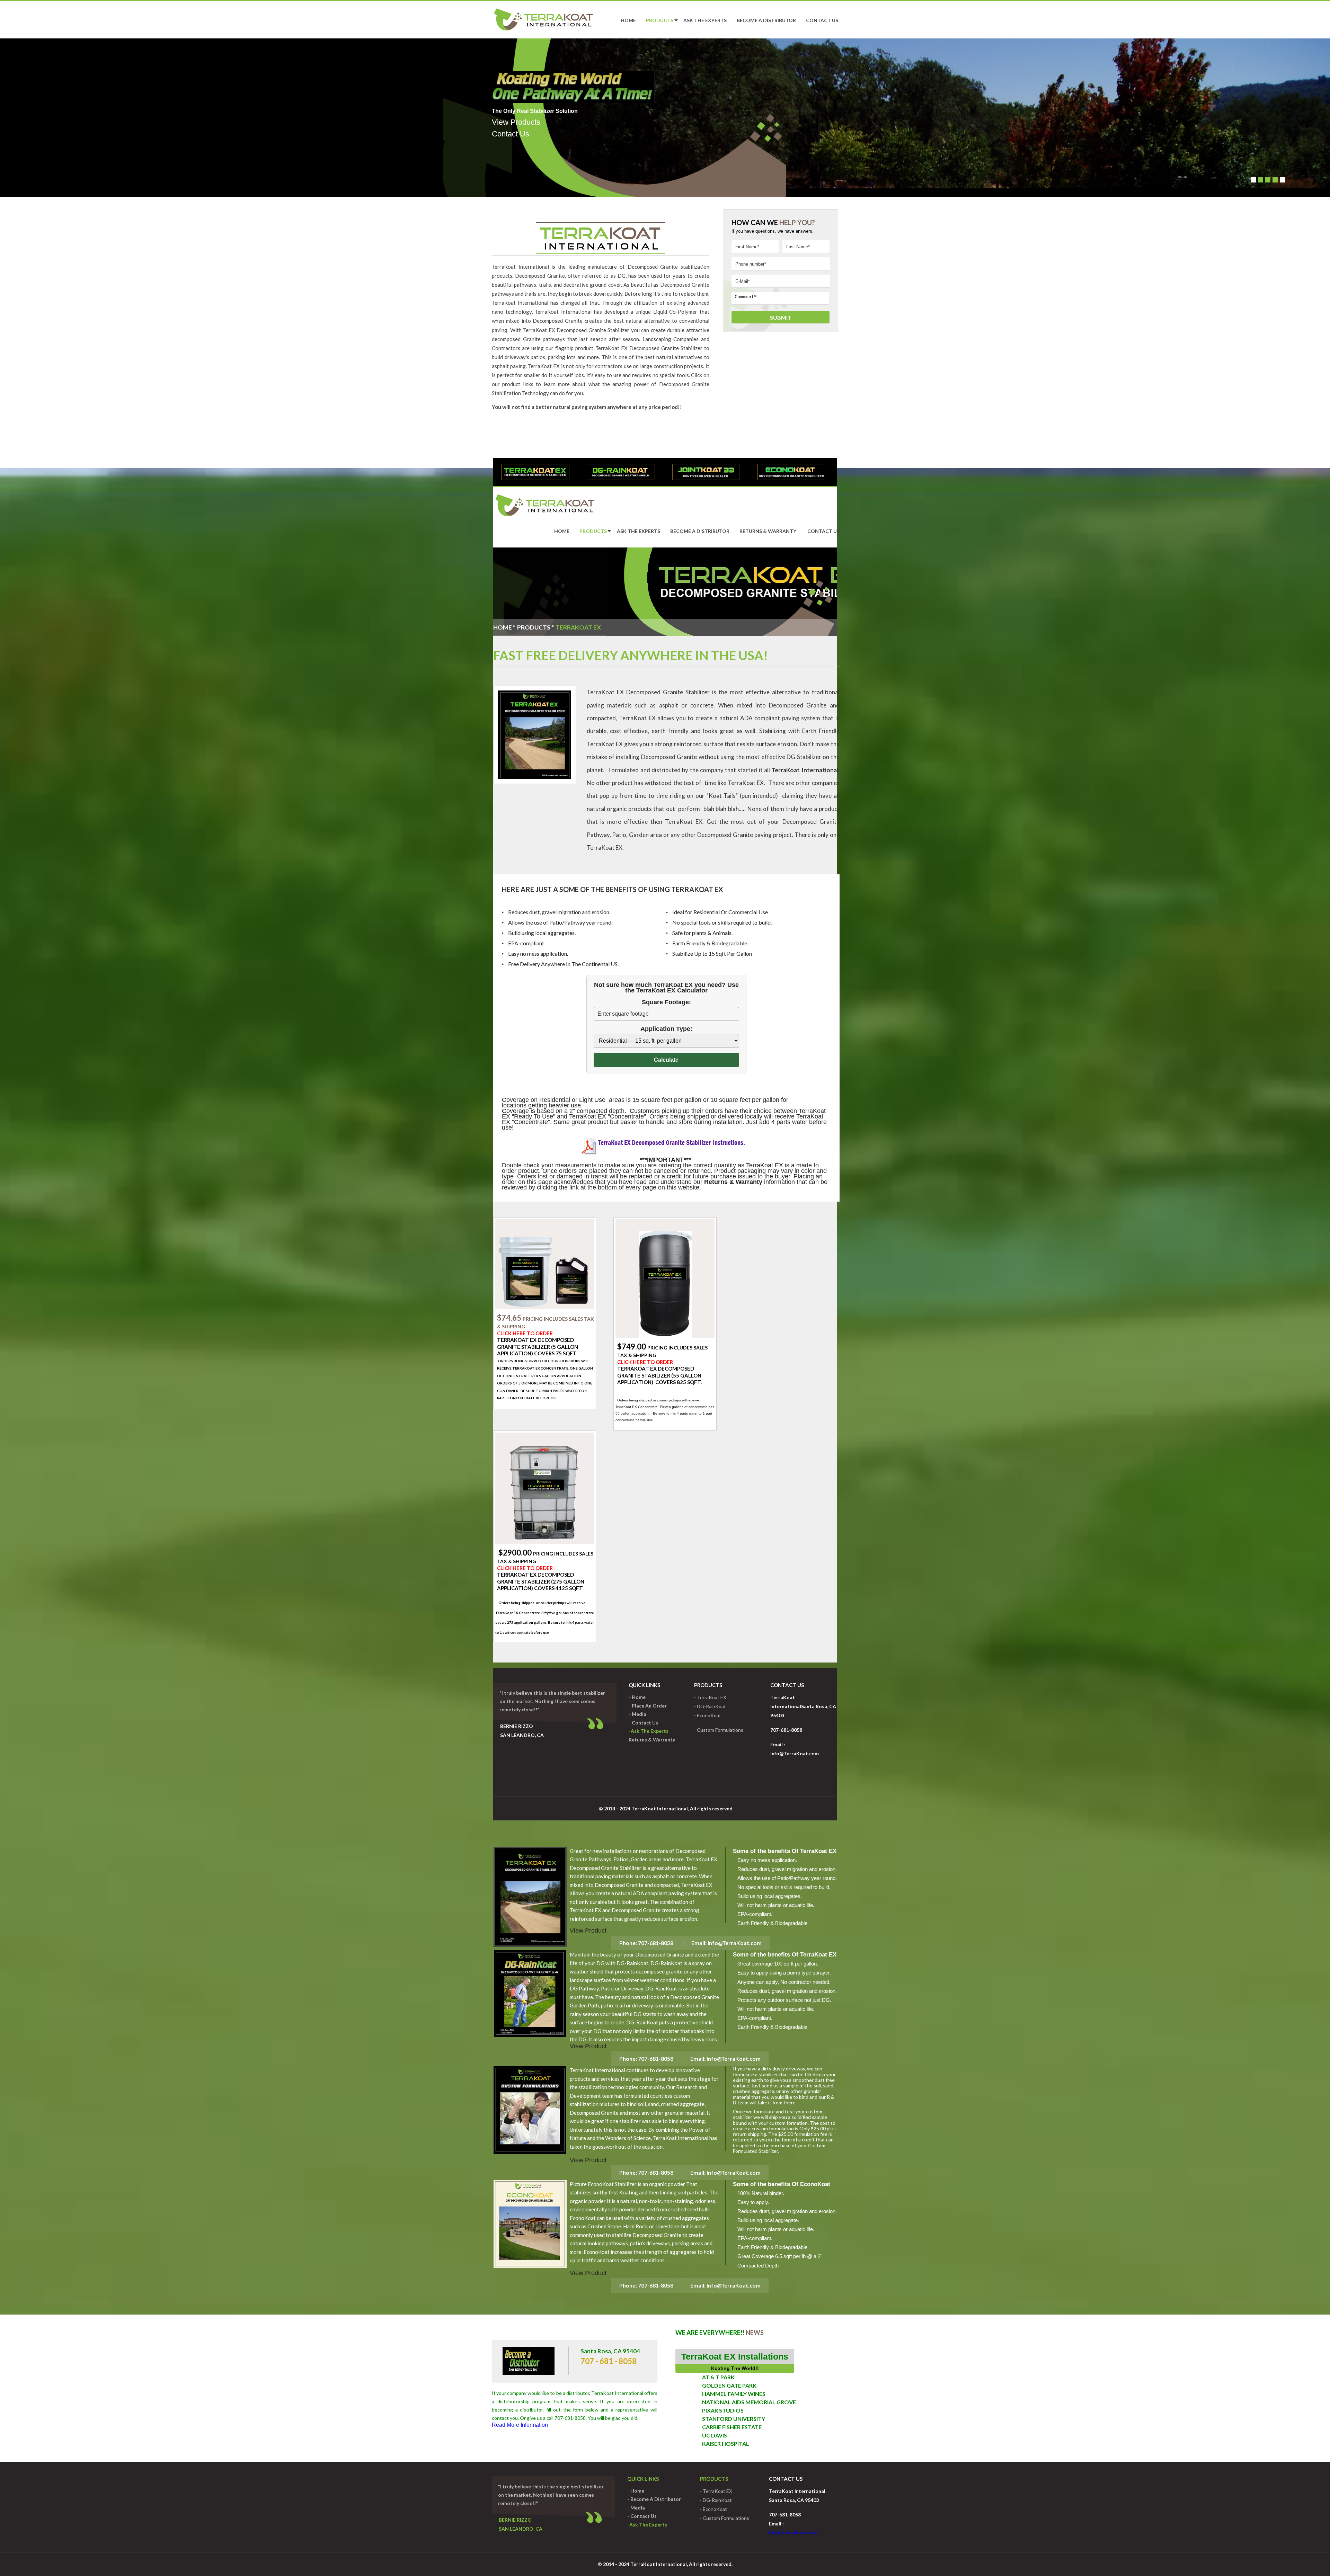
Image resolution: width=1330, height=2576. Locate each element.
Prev (523, 115)
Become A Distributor (766, 20)
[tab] (535, 472)
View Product (588, 1931)
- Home (637, 1697)
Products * (535, 627)
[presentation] (535, 472)
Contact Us (822, 20)
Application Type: (666, 1029)
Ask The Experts (705, 20)
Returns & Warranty (768, 531)
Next (1319, 115)
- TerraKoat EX (710, 1697)
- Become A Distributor (654, 2499)
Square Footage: (666, 1002)
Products (660, 20)
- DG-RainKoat (710, 1706)
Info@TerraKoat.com (734, 1943)
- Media (637, 1714)
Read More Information (520, 2425)
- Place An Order (648, 1706)
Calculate (666, 1060)
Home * (504, 627)
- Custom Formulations (719, 1730)
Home (628, 20)
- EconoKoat (708, 1715)
